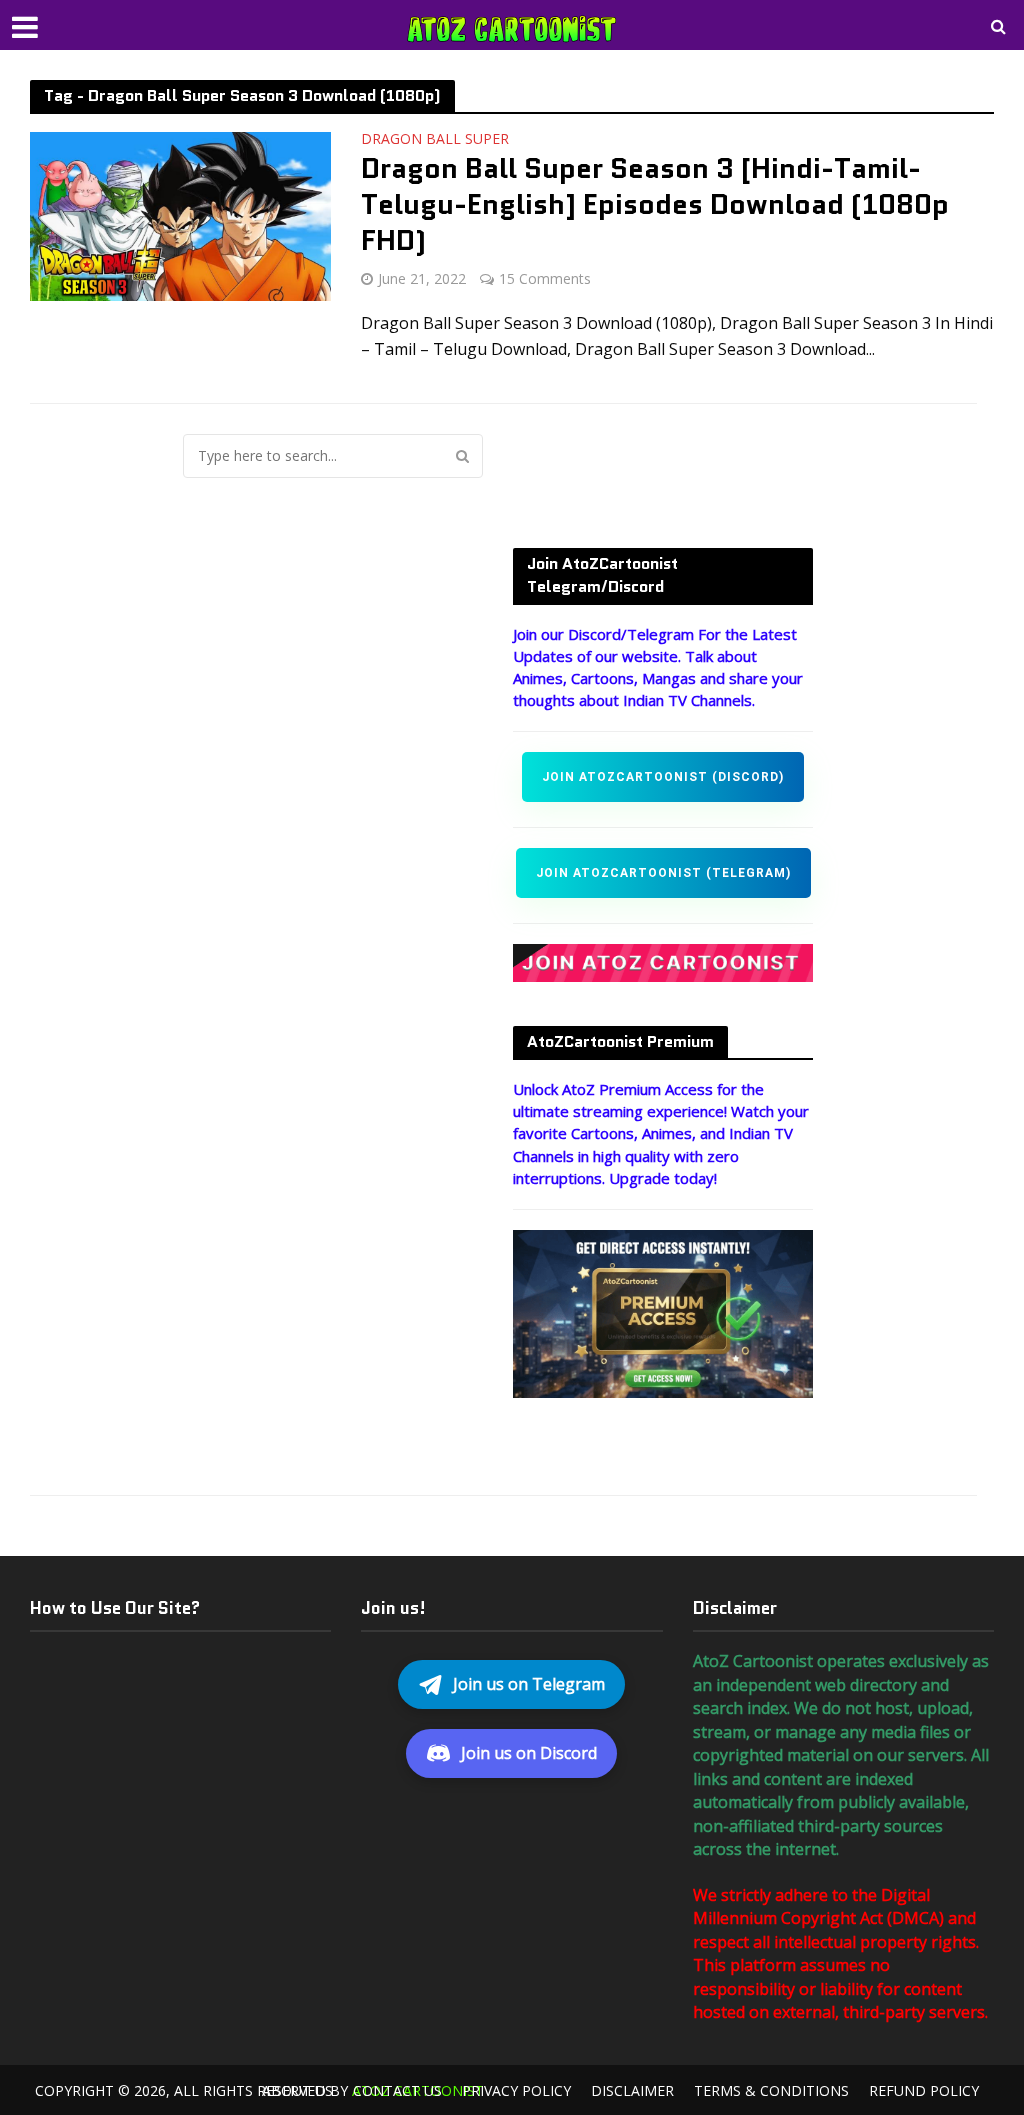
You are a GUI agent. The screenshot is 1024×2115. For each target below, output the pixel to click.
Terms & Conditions (771, 2090)
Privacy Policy (516, 2090)
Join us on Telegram (529, 1684)
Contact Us (397, 2090)
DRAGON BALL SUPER (435, 140)
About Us (297, 2090)
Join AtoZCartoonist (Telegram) (663, 873)
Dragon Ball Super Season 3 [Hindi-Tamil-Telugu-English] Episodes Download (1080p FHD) (655, 204)
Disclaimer (632, 2090)
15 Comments (545, 278)
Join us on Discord (529, 1753)
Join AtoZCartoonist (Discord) (663, 777)
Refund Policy (924, 2090)
